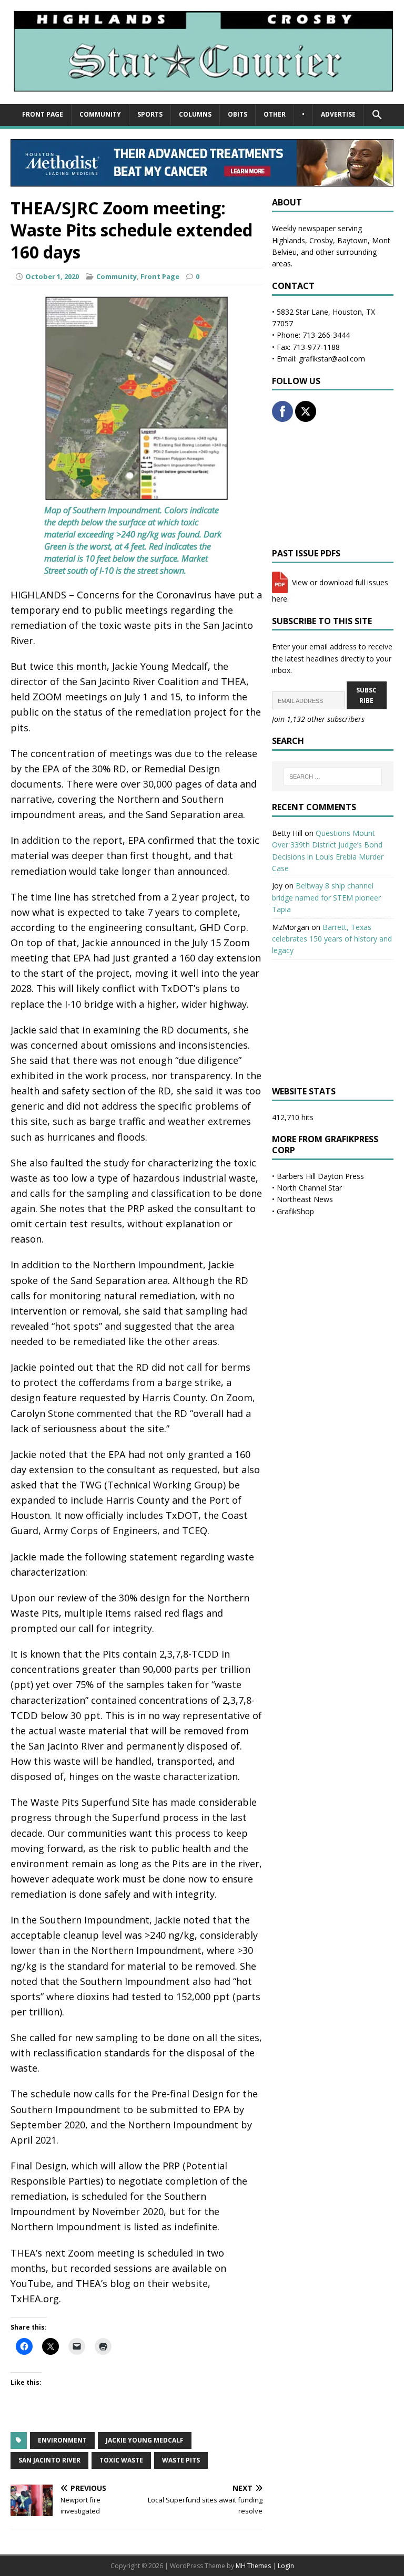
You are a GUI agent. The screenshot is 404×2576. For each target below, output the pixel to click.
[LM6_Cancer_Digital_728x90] (202, 180)
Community (100, 114)
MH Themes (253, 2566)
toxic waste (121, 2460)
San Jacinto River (49, 2460)
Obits (238, 114)
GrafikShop (295, 1211)
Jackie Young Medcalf (145, 2440)
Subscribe (366, 695)
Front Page (43, 114)
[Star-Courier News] (202, 98)
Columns (195, 114)
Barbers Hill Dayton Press (320, 1176)
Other (275, 114)
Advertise (338, 114)
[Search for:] (333, 777)
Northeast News (305, 1199)
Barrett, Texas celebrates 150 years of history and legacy (332, 939)
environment (62, 2440)
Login (286, 2566)
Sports (150, 114)
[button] (377, 115)
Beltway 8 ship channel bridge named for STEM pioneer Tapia (326, 897)
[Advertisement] (332, 485)
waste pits (181, 2460)
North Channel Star (309, 1188)
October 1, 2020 (52, 276)
